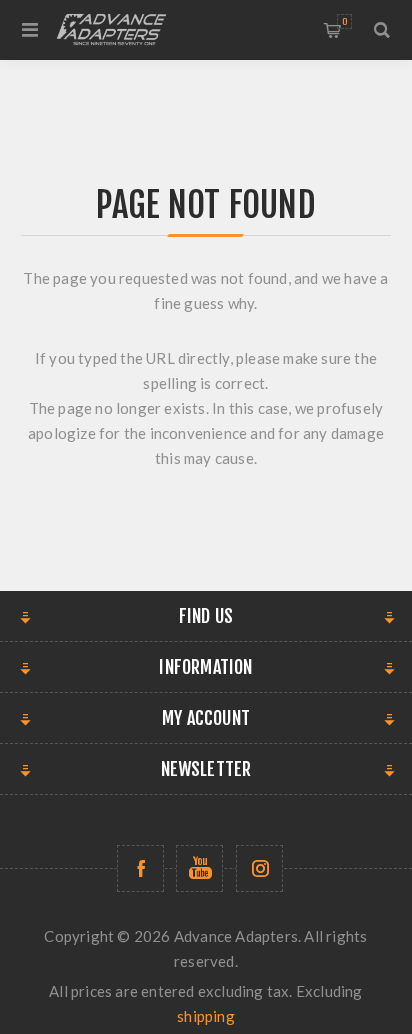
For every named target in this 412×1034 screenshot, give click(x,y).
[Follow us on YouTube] (199, 868)
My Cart (344, 21)
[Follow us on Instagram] (259, 868)
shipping (206, 1016)
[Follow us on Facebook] (140, 868)
